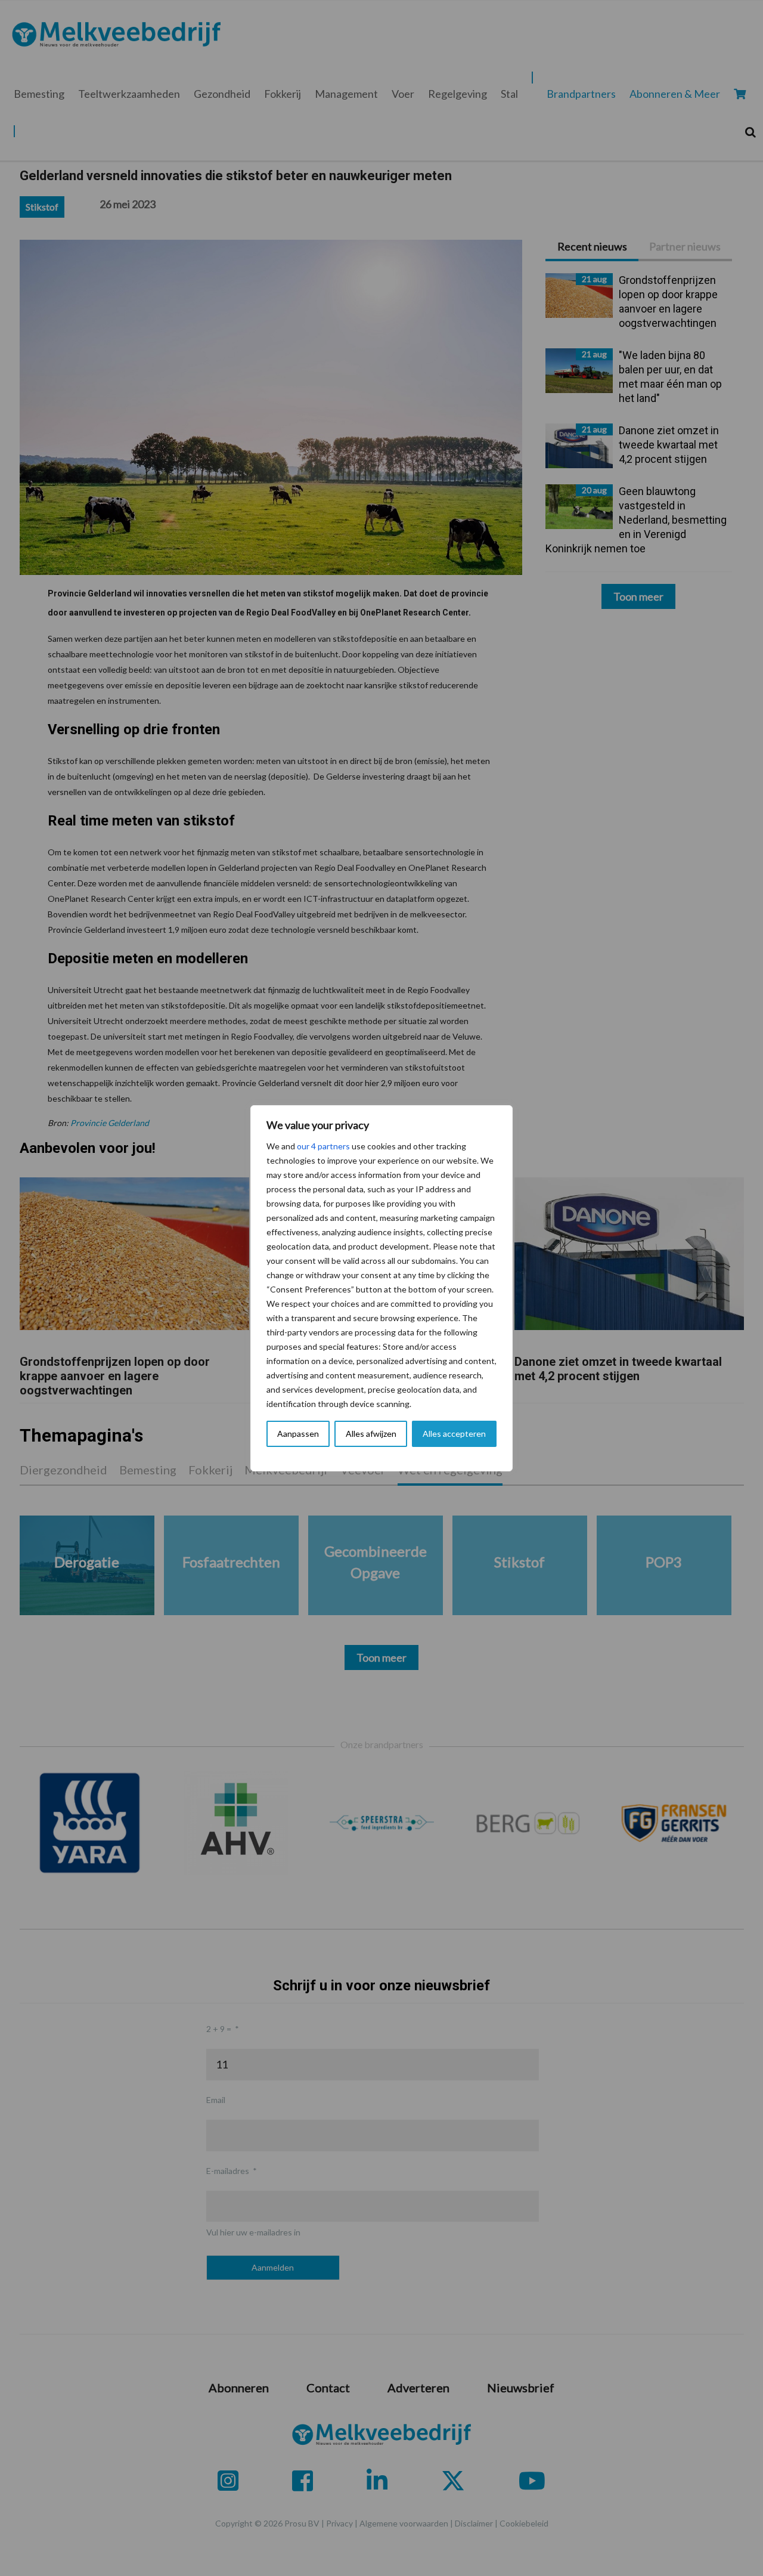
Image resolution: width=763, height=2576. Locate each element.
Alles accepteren (454, 1434)
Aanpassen (298, 1434)
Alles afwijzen (371, 1434)
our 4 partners (323, 1146)
